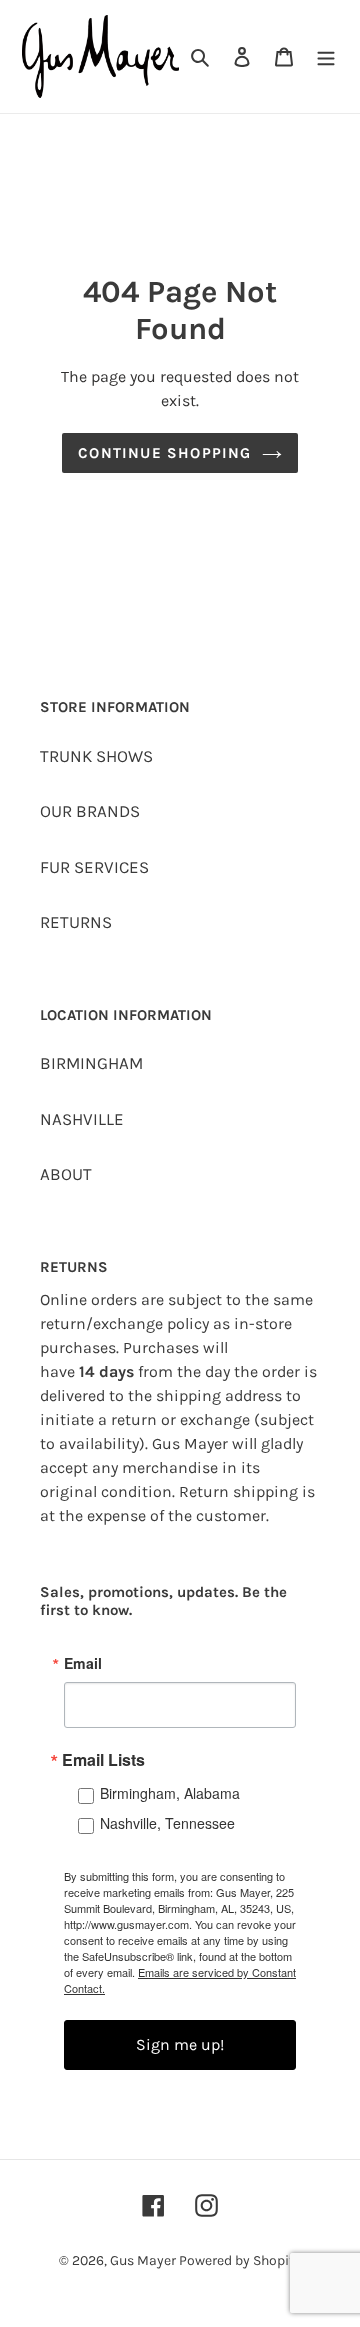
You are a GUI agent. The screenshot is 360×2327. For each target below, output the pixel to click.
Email (83, 1663)
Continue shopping (164, 453)
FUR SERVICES (94, 867)
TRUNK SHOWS (96, 756)
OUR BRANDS (90, 811)
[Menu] (326, 57)
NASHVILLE (82, 1119)
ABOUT (66, 1174)
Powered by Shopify (240, 2260)
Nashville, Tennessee (167, 1823)
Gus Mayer (144, 2260)
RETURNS (76, 922)
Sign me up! (180, 2044)
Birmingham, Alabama (170, 1793)
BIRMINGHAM (91, 1063)
